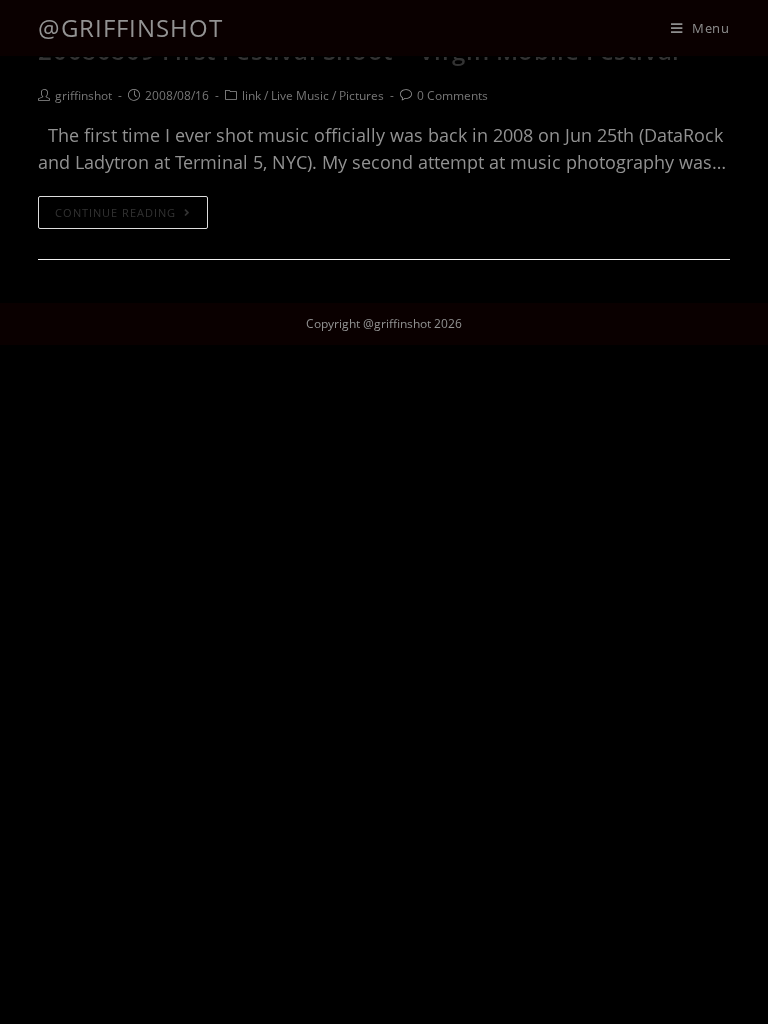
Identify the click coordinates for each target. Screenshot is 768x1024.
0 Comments (452, 95)
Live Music (300, 95)
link (251, 95)
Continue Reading (115, 212)
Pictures (361, 95)
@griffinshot (130, 27)
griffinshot (83, 95)
